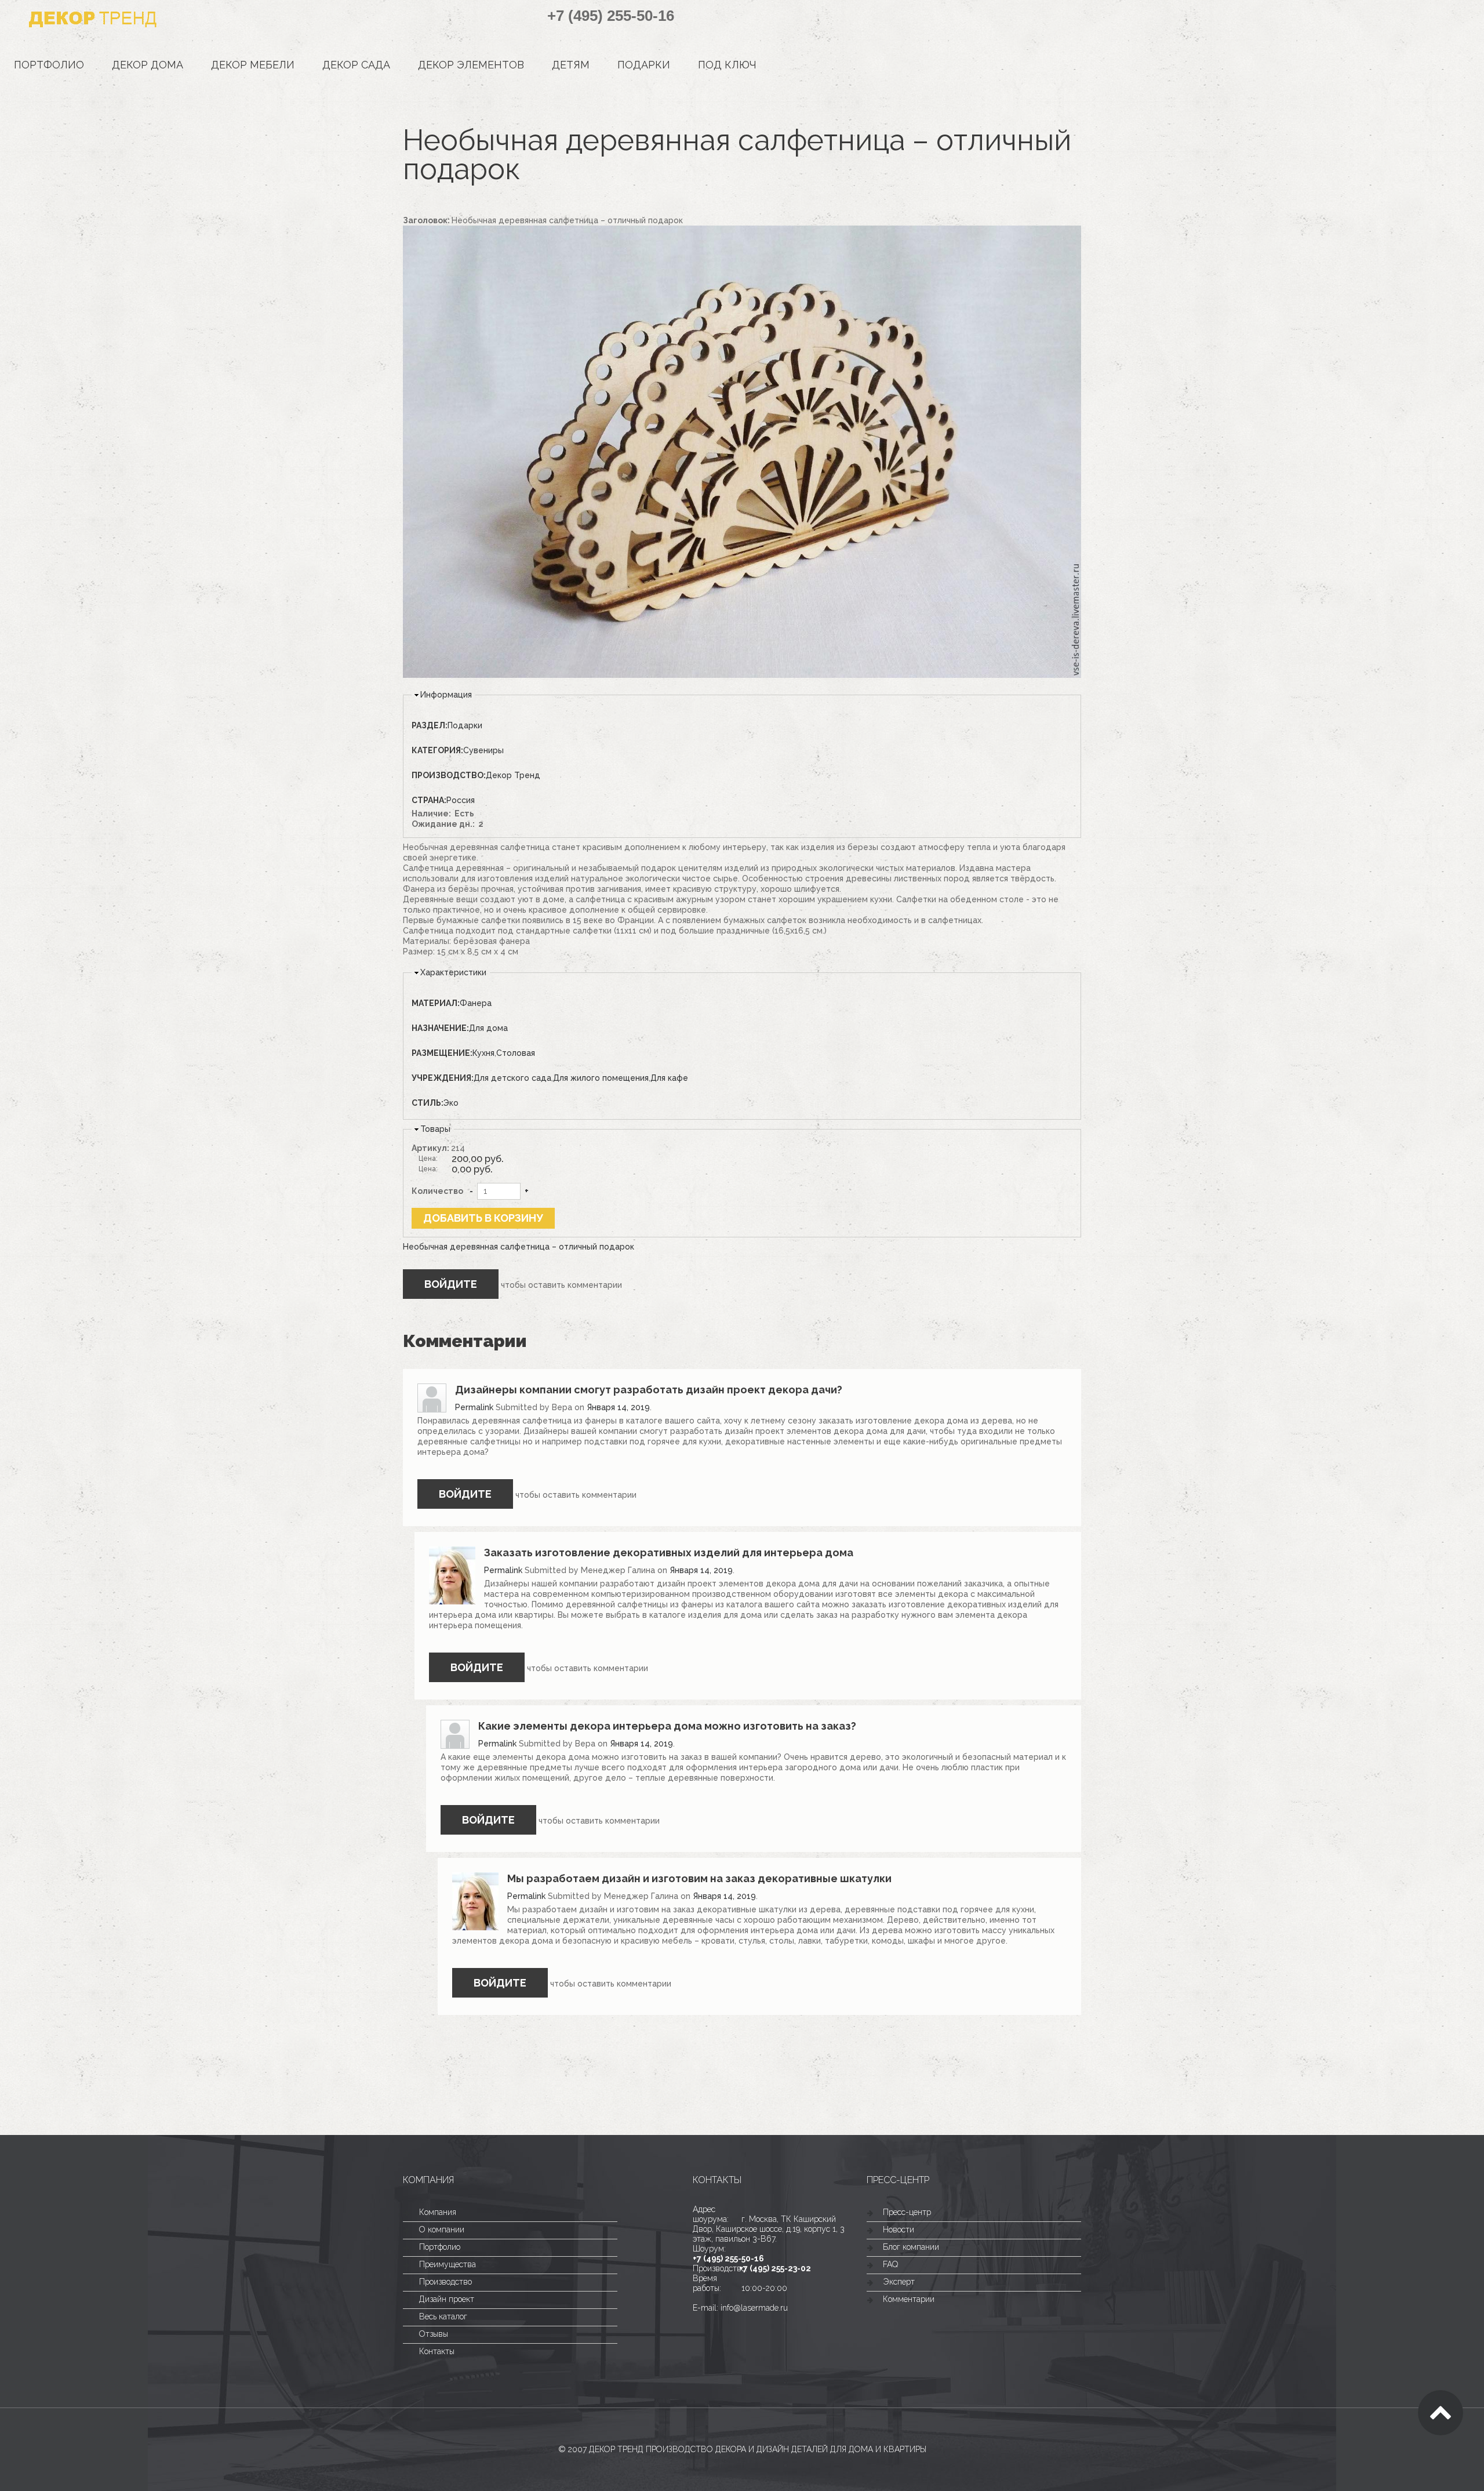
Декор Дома (148, 65)
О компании (442, 2229)
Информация (446, 695)
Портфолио (49, 65)
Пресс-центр (907, 2212)
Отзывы (434, 2334)
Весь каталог (443, 2316)
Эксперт (899, 2282)
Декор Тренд (513, 775)
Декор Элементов (471, 65)
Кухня (483, 1053)
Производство (445, 2282)
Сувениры (483, 750)
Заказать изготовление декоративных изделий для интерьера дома (669, 1553)
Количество (437, 1191)
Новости (899, 2229)
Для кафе (669, 1078)
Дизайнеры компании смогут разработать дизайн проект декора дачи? (649, 1390)
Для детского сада (512, 1078)
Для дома (488, 1028)
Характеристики (453, 972)
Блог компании (911, 2247)
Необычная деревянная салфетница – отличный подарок (519, 1247)
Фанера (476, 1003)
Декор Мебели (253, 65)
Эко (451, 1103)
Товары (435, 1129)
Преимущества (448, 2264)
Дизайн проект (447, 2299)
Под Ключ (727, 65)
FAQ (890, 2264)
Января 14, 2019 (618, 1407)
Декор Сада (356, 65)
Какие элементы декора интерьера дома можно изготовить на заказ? (667, 1726)
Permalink (474, 1407)
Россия (461, 800)
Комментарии (909, 2299)
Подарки (644, 65)
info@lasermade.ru (754, 2308)
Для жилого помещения (601, 1078)
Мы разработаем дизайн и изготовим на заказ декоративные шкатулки (699, 1878)
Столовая (516, 1053)
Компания (438, 2212)
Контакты (437, 2351)
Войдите (451, 1284)
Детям (571, 65)
